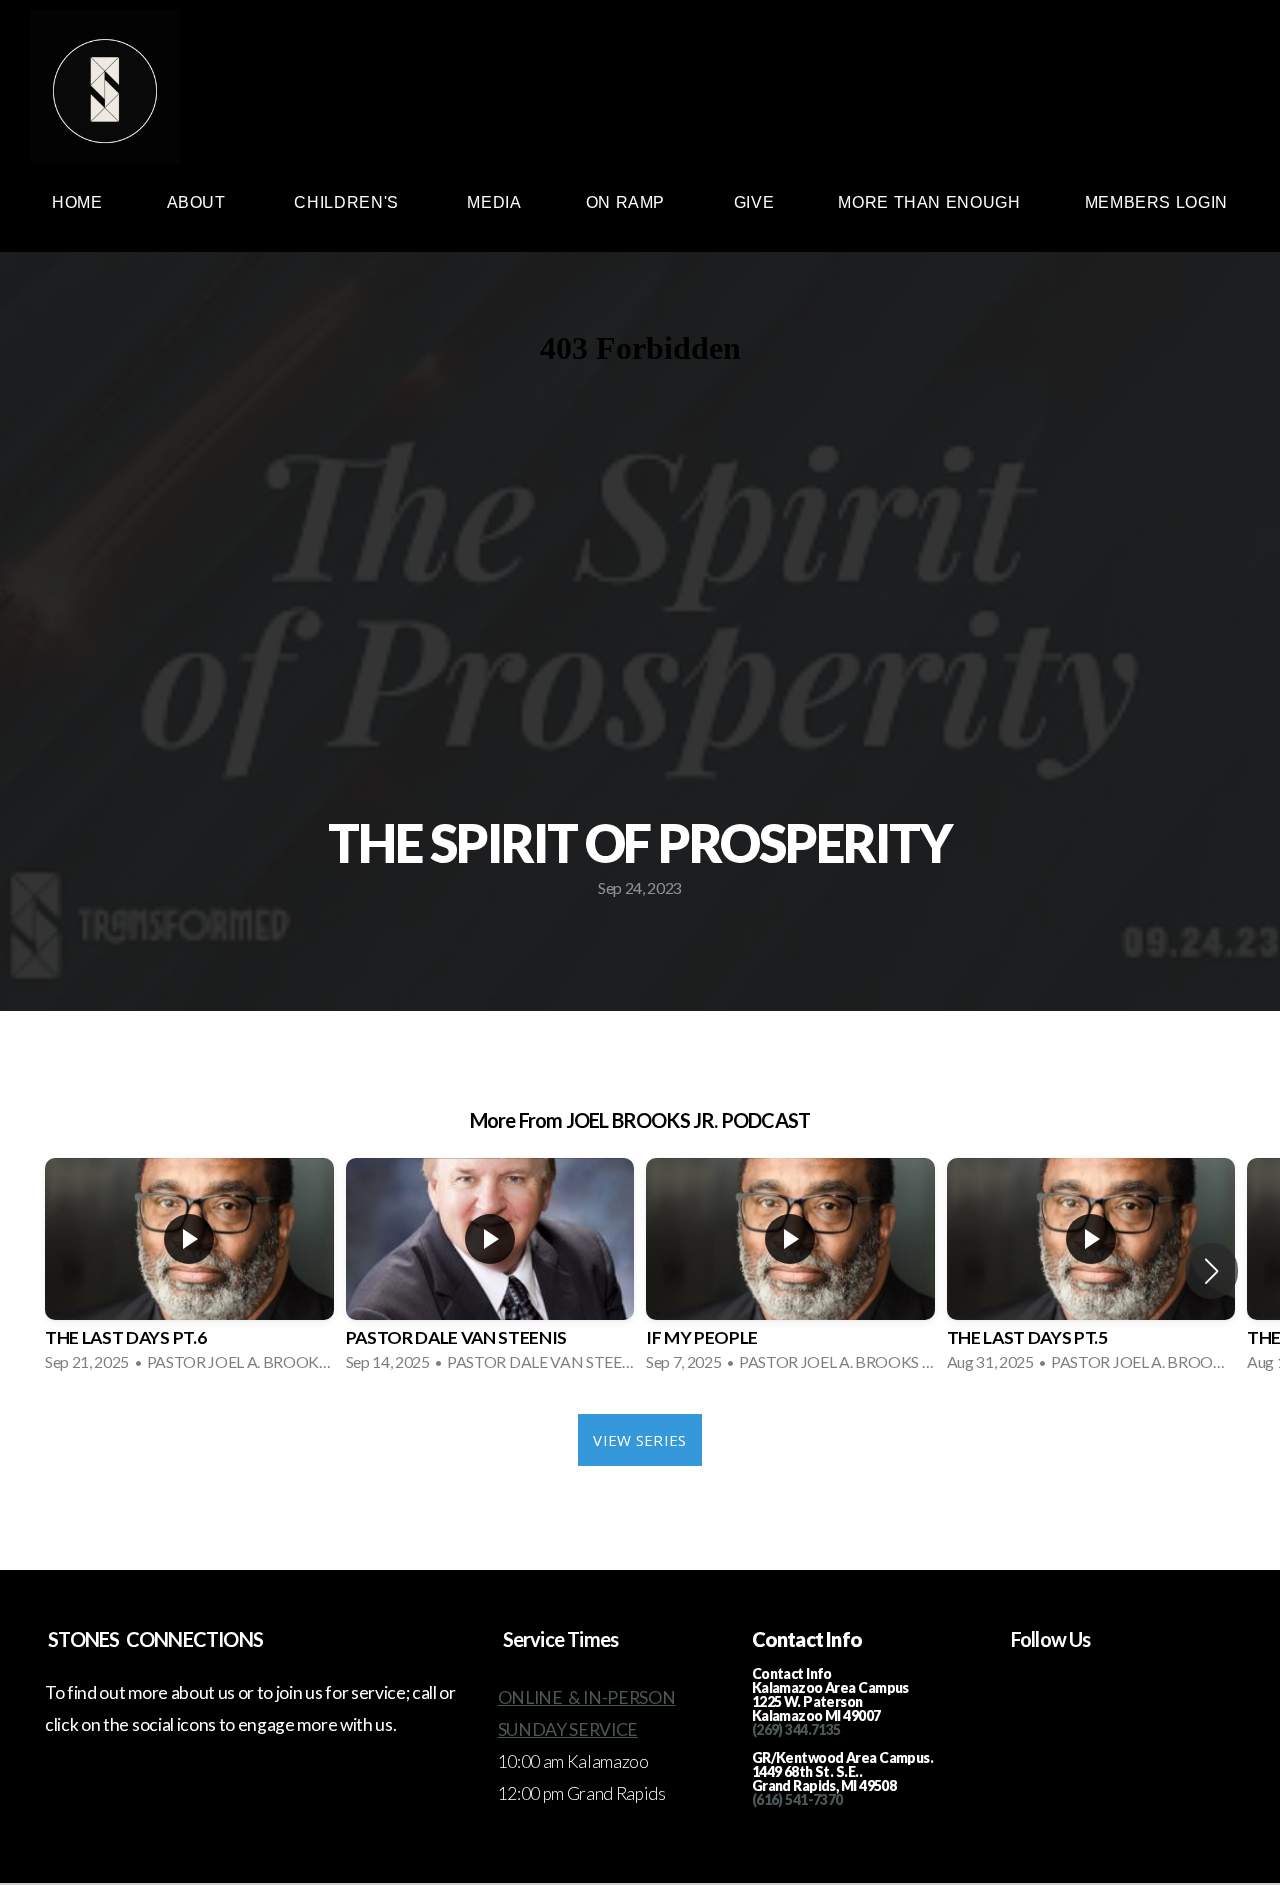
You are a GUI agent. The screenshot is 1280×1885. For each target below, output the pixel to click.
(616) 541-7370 (797, 1799)
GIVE (754, 202)
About (199, 202)
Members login (1156, 202)
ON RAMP (628, 202)
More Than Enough (929, 202)
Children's (348, 202)
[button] (1211, 1271)
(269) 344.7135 (796, 1729)
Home (77, 202)
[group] (189, 1271)
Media (494, 202)
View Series (639, 1440)
